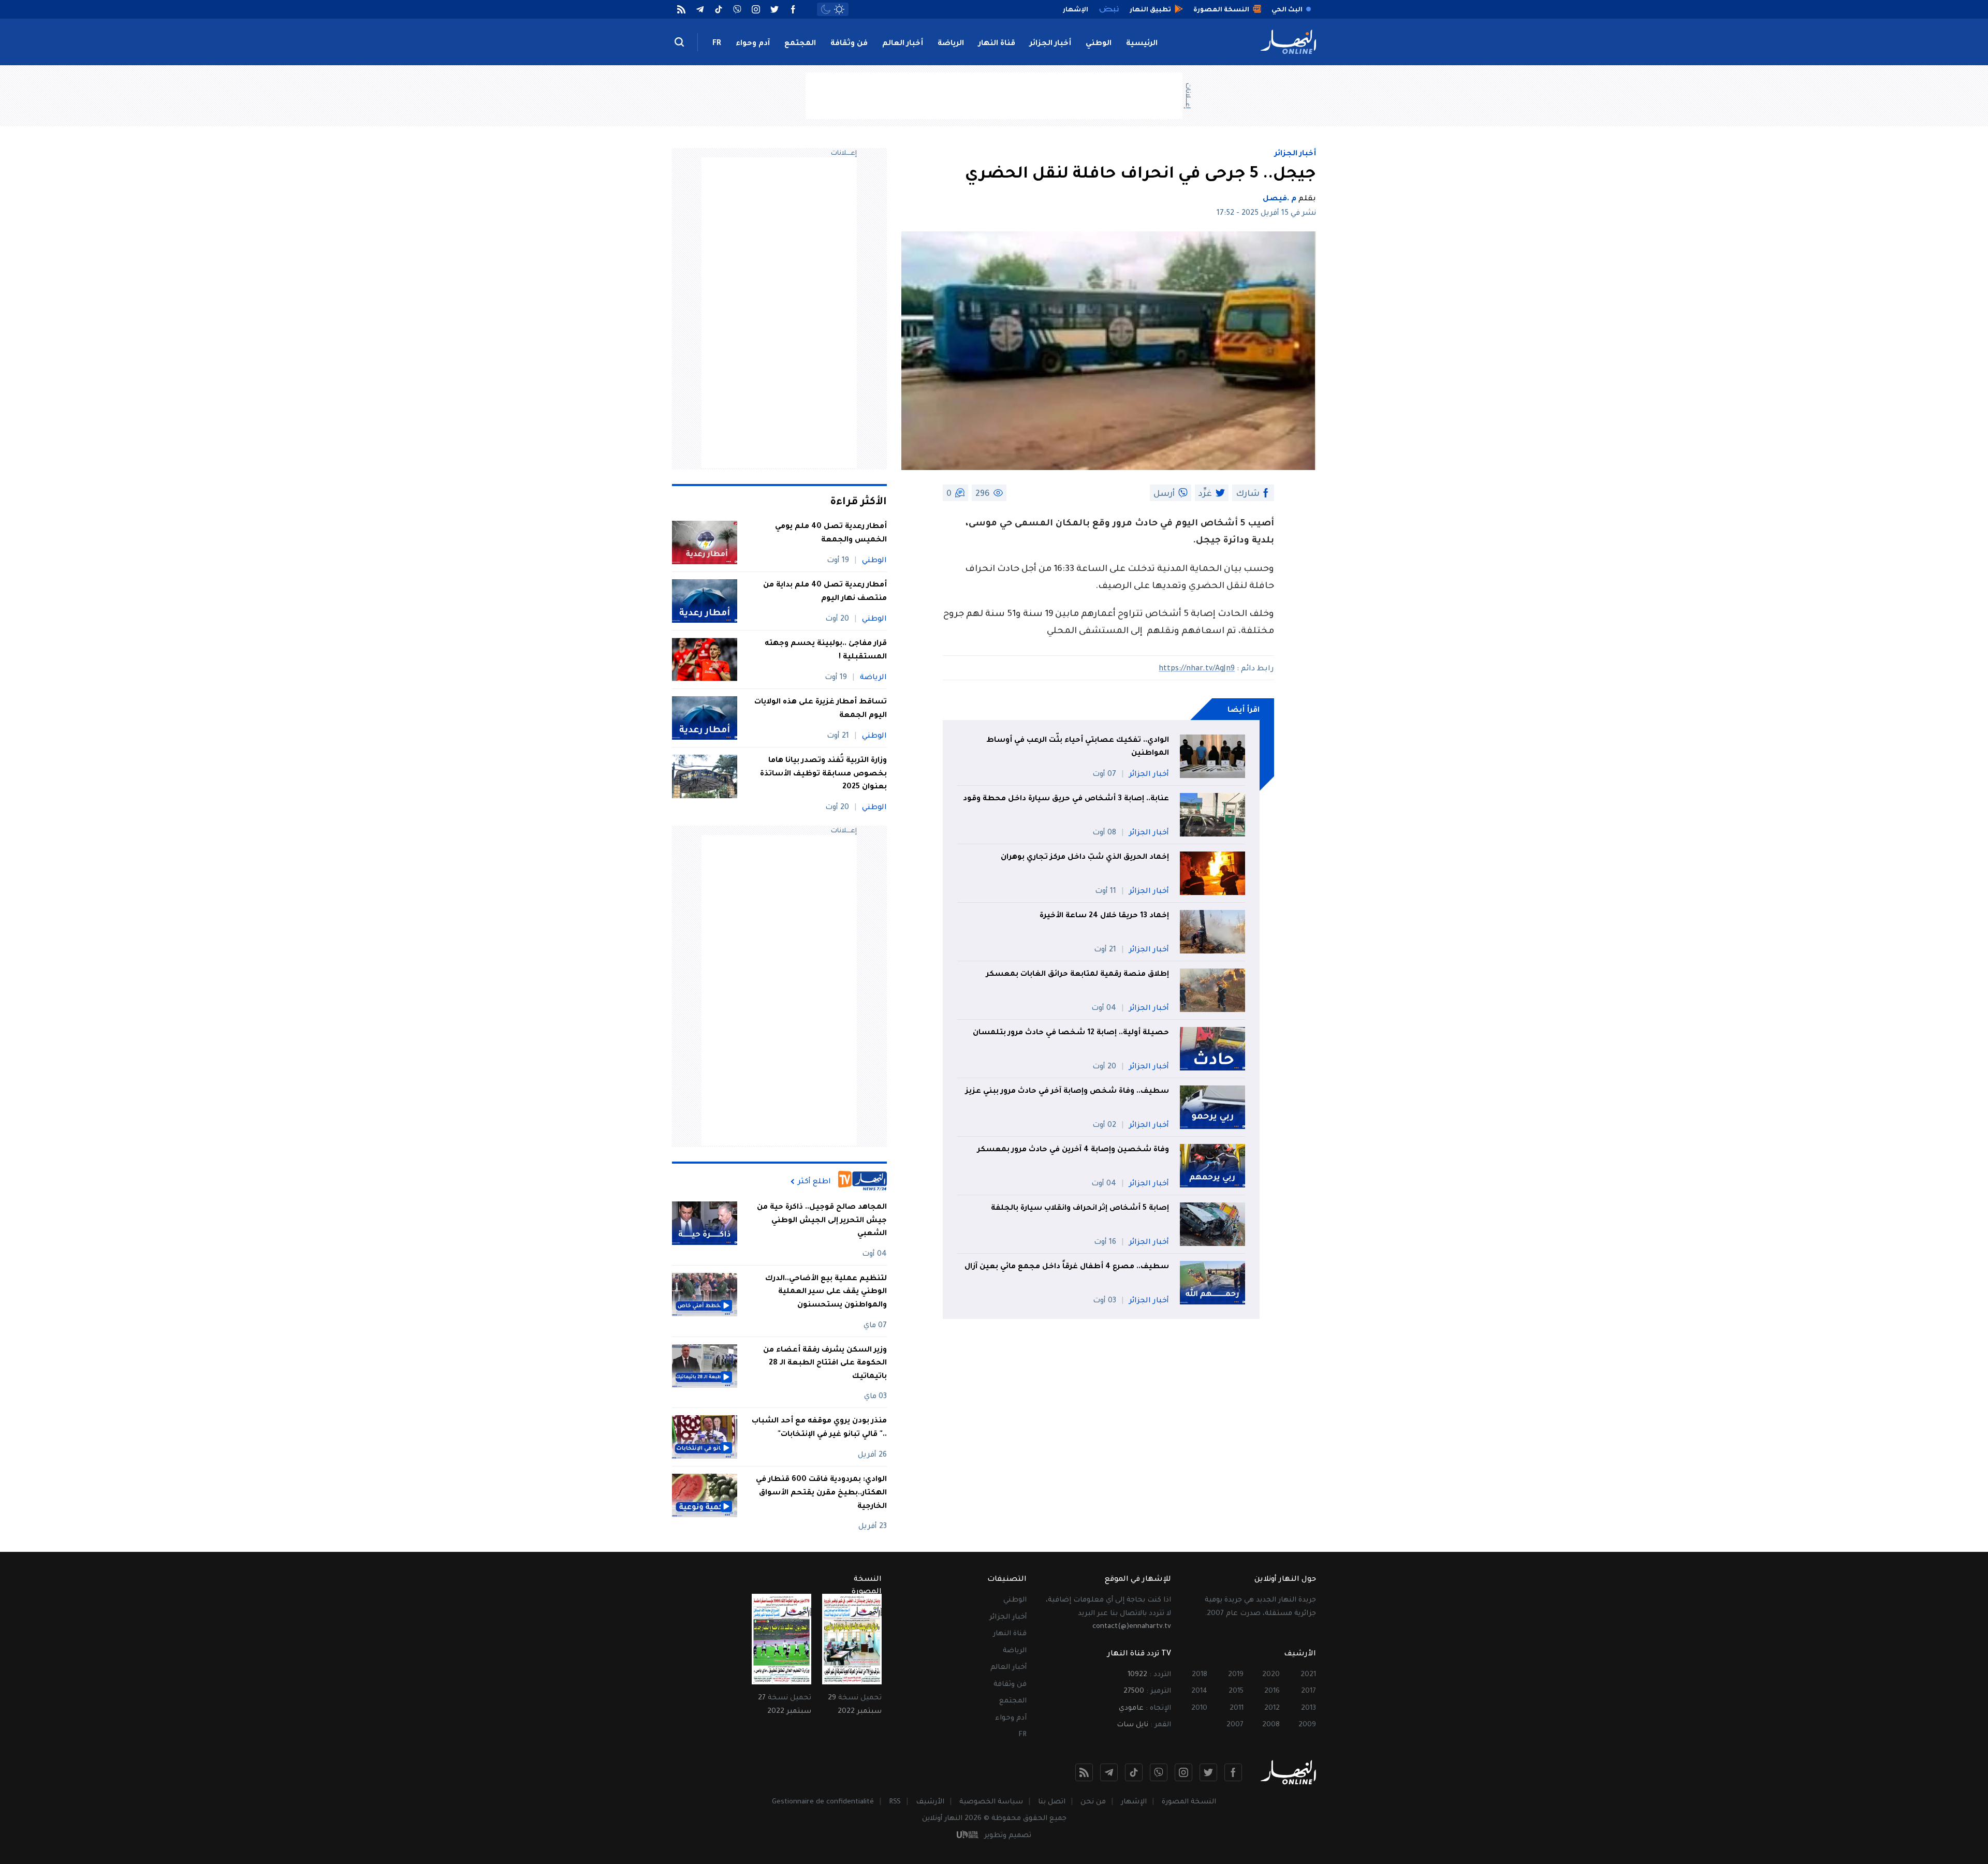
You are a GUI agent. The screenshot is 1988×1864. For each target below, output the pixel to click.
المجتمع (800, 44)
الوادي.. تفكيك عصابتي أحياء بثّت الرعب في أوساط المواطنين (1078, 747)
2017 (1309, 1691)
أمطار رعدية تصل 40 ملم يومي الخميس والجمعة (831, 534)
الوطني (1099, 44)
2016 (1272, 1691)
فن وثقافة (849, 44)
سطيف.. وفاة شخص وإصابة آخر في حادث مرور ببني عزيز (1067, 1092)
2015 (1236, 1691)
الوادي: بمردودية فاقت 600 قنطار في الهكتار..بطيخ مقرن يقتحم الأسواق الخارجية (821, 1493)
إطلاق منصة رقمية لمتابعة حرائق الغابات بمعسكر (1078, 975)
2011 (1237, 1708)
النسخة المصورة (1189, 1802)
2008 (1271, 1725)
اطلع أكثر (814, 1182)
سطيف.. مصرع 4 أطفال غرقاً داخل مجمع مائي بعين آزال (1067, 1267)
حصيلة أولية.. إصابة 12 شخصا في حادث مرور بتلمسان (1071, 1033)
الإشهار (1134, 1802)
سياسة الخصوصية (991, 1802)
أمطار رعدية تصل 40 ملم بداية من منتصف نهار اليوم (825, 592)
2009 (1307, 1725)
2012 (1272, 1708)
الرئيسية (1142, 44)
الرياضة (951, 44)
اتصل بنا (1052, 1802)
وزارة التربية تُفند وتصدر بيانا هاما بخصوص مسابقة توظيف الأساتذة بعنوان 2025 (823, 774)
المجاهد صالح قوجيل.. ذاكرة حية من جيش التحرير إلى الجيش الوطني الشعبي (822, 1221)
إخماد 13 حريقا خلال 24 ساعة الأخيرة (1103, 916)
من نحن (1093, 1802)
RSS (895, 1802)
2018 (1200, 1675)
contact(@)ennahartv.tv (1132, 1627)
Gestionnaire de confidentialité (823, 1802)
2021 (1308, 1675)
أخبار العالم (903, 44)
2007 (1235, 1725)
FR (717, 44)
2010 (1199, 1708)
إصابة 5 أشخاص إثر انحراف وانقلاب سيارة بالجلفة (1080, 1209)
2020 (1271, 1675)
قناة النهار (997, 44)
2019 (1236, 1675)
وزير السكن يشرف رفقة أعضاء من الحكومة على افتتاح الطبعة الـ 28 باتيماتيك (825, 1364)
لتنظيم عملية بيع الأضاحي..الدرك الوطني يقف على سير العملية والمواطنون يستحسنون (826, 1292)
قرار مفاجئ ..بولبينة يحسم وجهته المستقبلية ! (826, 651)
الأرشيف (930, 1802)
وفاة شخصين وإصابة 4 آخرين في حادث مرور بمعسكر (1073, 1150)
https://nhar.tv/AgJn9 (1197, 669)
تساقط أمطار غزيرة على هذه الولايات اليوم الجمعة (821, 709)
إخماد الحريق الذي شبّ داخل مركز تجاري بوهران (1085, 858)
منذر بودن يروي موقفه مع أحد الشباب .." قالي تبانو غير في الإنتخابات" (819, 1428)
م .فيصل (1280, 199)
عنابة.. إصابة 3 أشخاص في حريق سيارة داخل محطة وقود (1066, 799)
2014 (1199, 1691)
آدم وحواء (753, 44)
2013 (1309, 1708)
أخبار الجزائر (1050, 44)
